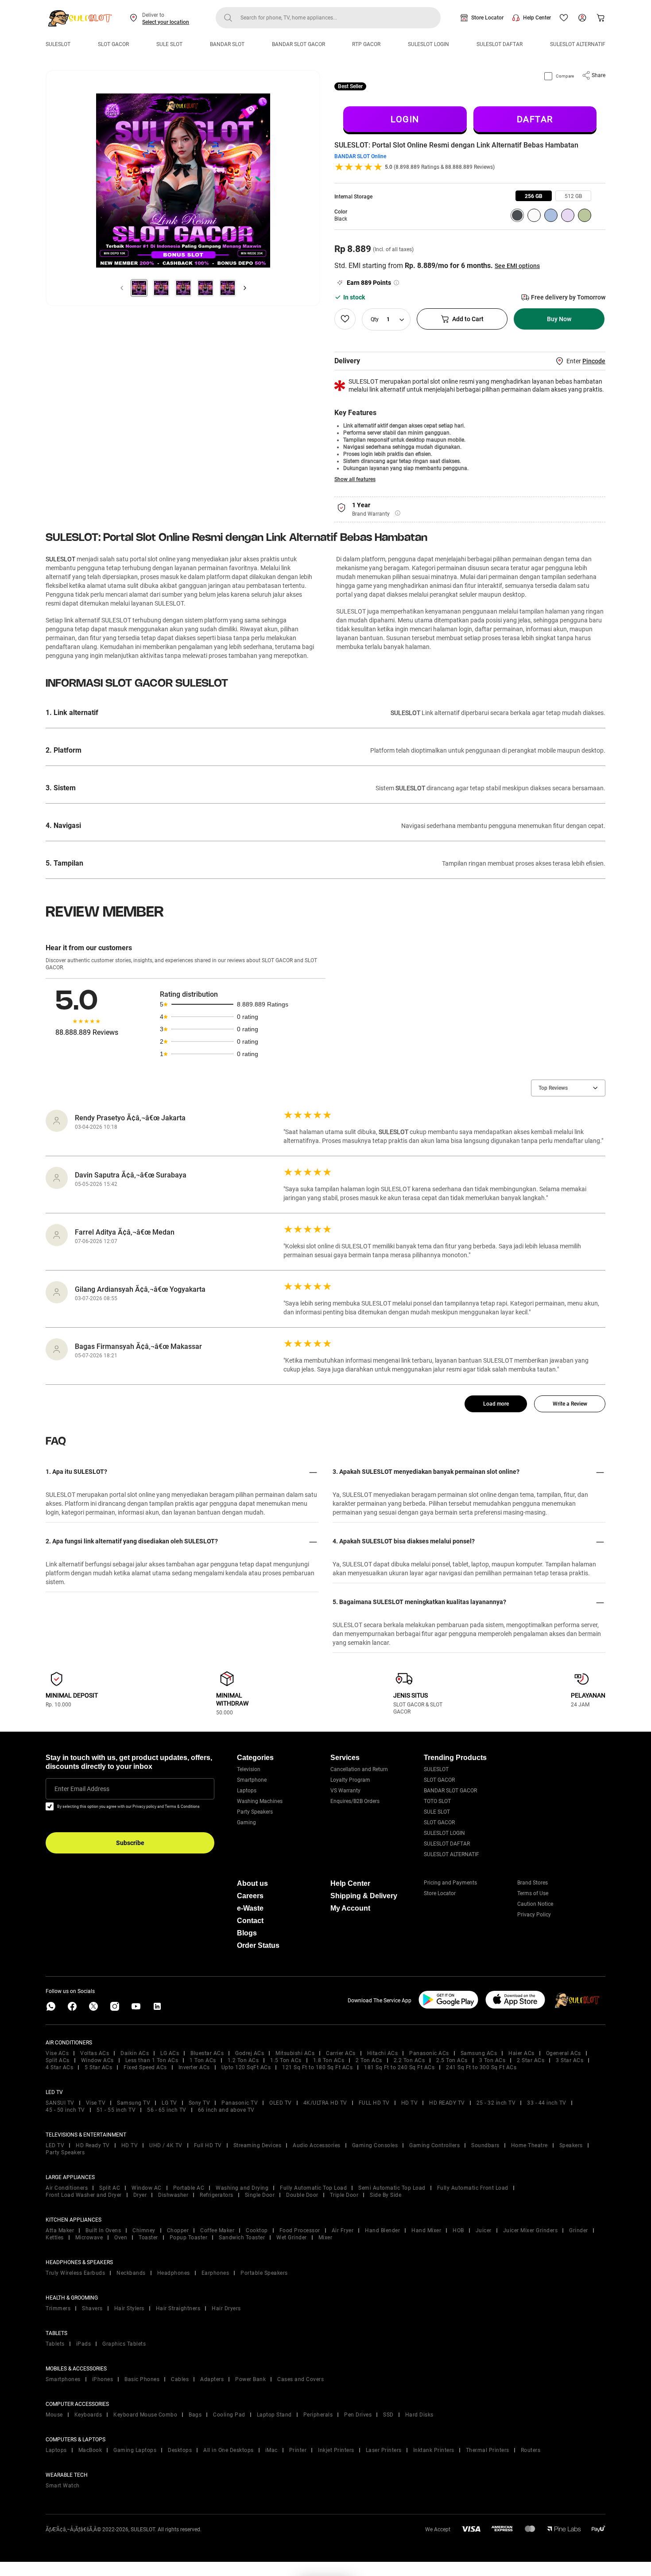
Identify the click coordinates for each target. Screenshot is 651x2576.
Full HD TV (208, 2145)
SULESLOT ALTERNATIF (578, 44)
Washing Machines (260, 1801)
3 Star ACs (570, 2060)
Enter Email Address (82, 1789)
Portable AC (189, 2188)
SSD (388, 2415)
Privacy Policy (534, 1915)
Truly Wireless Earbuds (75, 2273)
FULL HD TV (374, 2103)
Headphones (174, 2273)
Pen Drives (358, 2415)
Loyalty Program (350, 1780)
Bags (195, 2415)
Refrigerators (217, 2195)
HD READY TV (447, 2103)
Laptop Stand (274, 2415)
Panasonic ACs (429, 2053)
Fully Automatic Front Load (473, 2188)
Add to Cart (468, 319)
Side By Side (386, 2195)
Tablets (55, 2344)
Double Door (302, 2195)
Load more (496, 1404)
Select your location (166, 22)
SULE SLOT (169, 44)
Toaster (148, 2238)
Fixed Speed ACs (145, 2067)
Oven (121, 2238)
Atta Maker (60, 2230)
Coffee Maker (217, 2230)
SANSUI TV (60, 2103)
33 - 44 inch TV (547, 2103)
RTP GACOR (366, 44)
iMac (271, 2450)
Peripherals (318, 2415)
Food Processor (300, 2230)
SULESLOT (58, 44)
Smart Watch (63, 2486)
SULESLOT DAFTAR (500, 44)
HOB (458, 2230)
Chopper (178, 2230)
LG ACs (170, 2053)
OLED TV (281, 2103)
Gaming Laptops (135, 2450)
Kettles (55, 2238)
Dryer (140, 2195)
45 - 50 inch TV (65, 2110)
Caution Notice (535, 1904)
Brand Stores (533, 1883)
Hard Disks (419, 2415)
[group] (534, 196)
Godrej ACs (250, 2053)
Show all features (355, 479)
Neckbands (131, 2273)
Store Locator (487, 18)
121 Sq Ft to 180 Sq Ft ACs (317, 2067)
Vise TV (96, 2103)
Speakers (571, 2145)
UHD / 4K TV (166, 2145)
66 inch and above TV (226, 2110)
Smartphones (63, 2379)
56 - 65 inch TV (167, 2110)
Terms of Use (533, 1893)
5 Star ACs (98, 2067)
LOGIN (405, 119)
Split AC (110, 2188)
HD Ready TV (93, 2145)
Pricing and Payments (450, 1883)
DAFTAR (535, 119)
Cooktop (257, 2230)
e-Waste (250, 1908)
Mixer (325, 2238)
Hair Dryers (226, 2308)
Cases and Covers (300, 2379)
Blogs (247, 1933)
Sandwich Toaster (242, 2238)
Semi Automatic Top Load (392, 2188)
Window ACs (97, 2060)
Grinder (579, 2230)
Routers (531, 2450)
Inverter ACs (194, 2067)
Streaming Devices (258, 2145)
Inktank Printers (434, 2450)
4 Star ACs (59, 2067)
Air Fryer (343, 2230)
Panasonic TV (240, 2103)
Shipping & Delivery (364, 1896)
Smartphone (252, 1780)
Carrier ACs (341, 2053)
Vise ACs (57, 2053)
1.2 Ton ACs (243, 2060)
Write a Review (570, 1404)
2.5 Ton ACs (452, 2060)
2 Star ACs (531, 2060)
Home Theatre (529, 2145)
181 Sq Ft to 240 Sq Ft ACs (399, 2067)
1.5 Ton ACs (286, 2060)
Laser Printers (384, 2450)
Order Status (258, 1945)
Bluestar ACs (207, 2053)
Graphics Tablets (124, 2344)
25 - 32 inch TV (496, 2103)
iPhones (103, 2379)
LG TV (169, 2103)
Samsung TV (134, 2103)
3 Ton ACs (492, 2060)
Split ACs (58, 2060)
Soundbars (485, 2145)
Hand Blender (382, 2230)
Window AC (147, 2188)
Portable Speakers (264, 2273)
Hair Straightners (178, 2308)
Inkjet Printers (336, 2450)
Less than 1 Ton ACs (152, 2060)
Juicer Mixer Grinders (531, 2230)
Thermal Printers (488, 2450)
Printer (298, 2450)
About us (252, 1883)
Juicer (484, 2230)
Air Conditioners (67, 2188)
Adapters (212, 2379)
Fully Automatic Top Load (313, 2188)
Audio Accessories (317, 2145)
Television (249, 1769)
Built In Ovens (103, 2230)
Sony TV (200, 2103)
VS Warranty (345, 1791)
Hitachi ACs (383, 2053)
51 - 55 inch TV (116, 2110)
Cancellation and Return (359, 1769)
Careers (250, 1896)
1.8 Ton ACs (329, 2060)
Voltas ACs (95, 2053)
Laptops (247, 1791)
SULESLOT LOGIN (428, 44)
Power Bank (250, 2379)
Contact (250, 1921)
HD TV (410, 2103)
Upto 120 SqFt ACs (246, 2067)
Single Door (260, 2195)
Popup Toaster (189, 2238)
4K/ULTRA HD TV (325, 2103)
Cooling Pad (229, 2415)
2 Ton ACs (369, 2060)
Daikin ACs (135, 2053)
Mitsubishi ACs (295, 2053)
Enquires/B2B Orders (355, 1801)
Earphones (215, 2273)
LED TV (55, 2145)
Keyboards (88, 2415)
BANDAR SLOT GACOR (298, 44)
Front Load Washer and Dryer (84, 2195)
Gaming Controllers (434, 2145)
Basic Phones (142, 2379)
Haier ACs (521, 2053)
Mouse (54, 2415)
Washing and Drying (242, 2188)
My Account (350, 1908)
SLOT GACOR (113, 44)
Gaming (246, 1822)
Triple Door (344, 2195)
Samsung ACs (479, 2053)
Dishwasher (173, 2195)
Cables (180, 2379)
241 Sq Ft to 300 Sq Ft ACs (481, 2067)
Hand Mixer (426, 2230)
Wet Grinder (292, 2238)
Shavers (92, 2308)
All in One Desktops (229, 2450)
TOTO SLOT (437, 1801)
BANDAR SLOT (227, 44)
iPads (84, 2344)
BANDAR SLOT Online (360, 156)
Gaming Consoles (375, 2145)
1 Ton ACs (203, 2060)
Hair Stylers (129, 2308)
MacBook (90, 2450)
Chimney (144, 2230)
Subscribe (130, 1843)
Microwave (89, 2238)
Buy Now (559, 319)
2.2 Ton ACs (409, 2060)
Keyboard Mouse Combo (145, 2415)
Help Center (537, 18)
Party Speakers (255, 1812)
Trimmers (58, 2308)
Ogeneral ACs (564, 2053)
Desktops (180, 2450)
